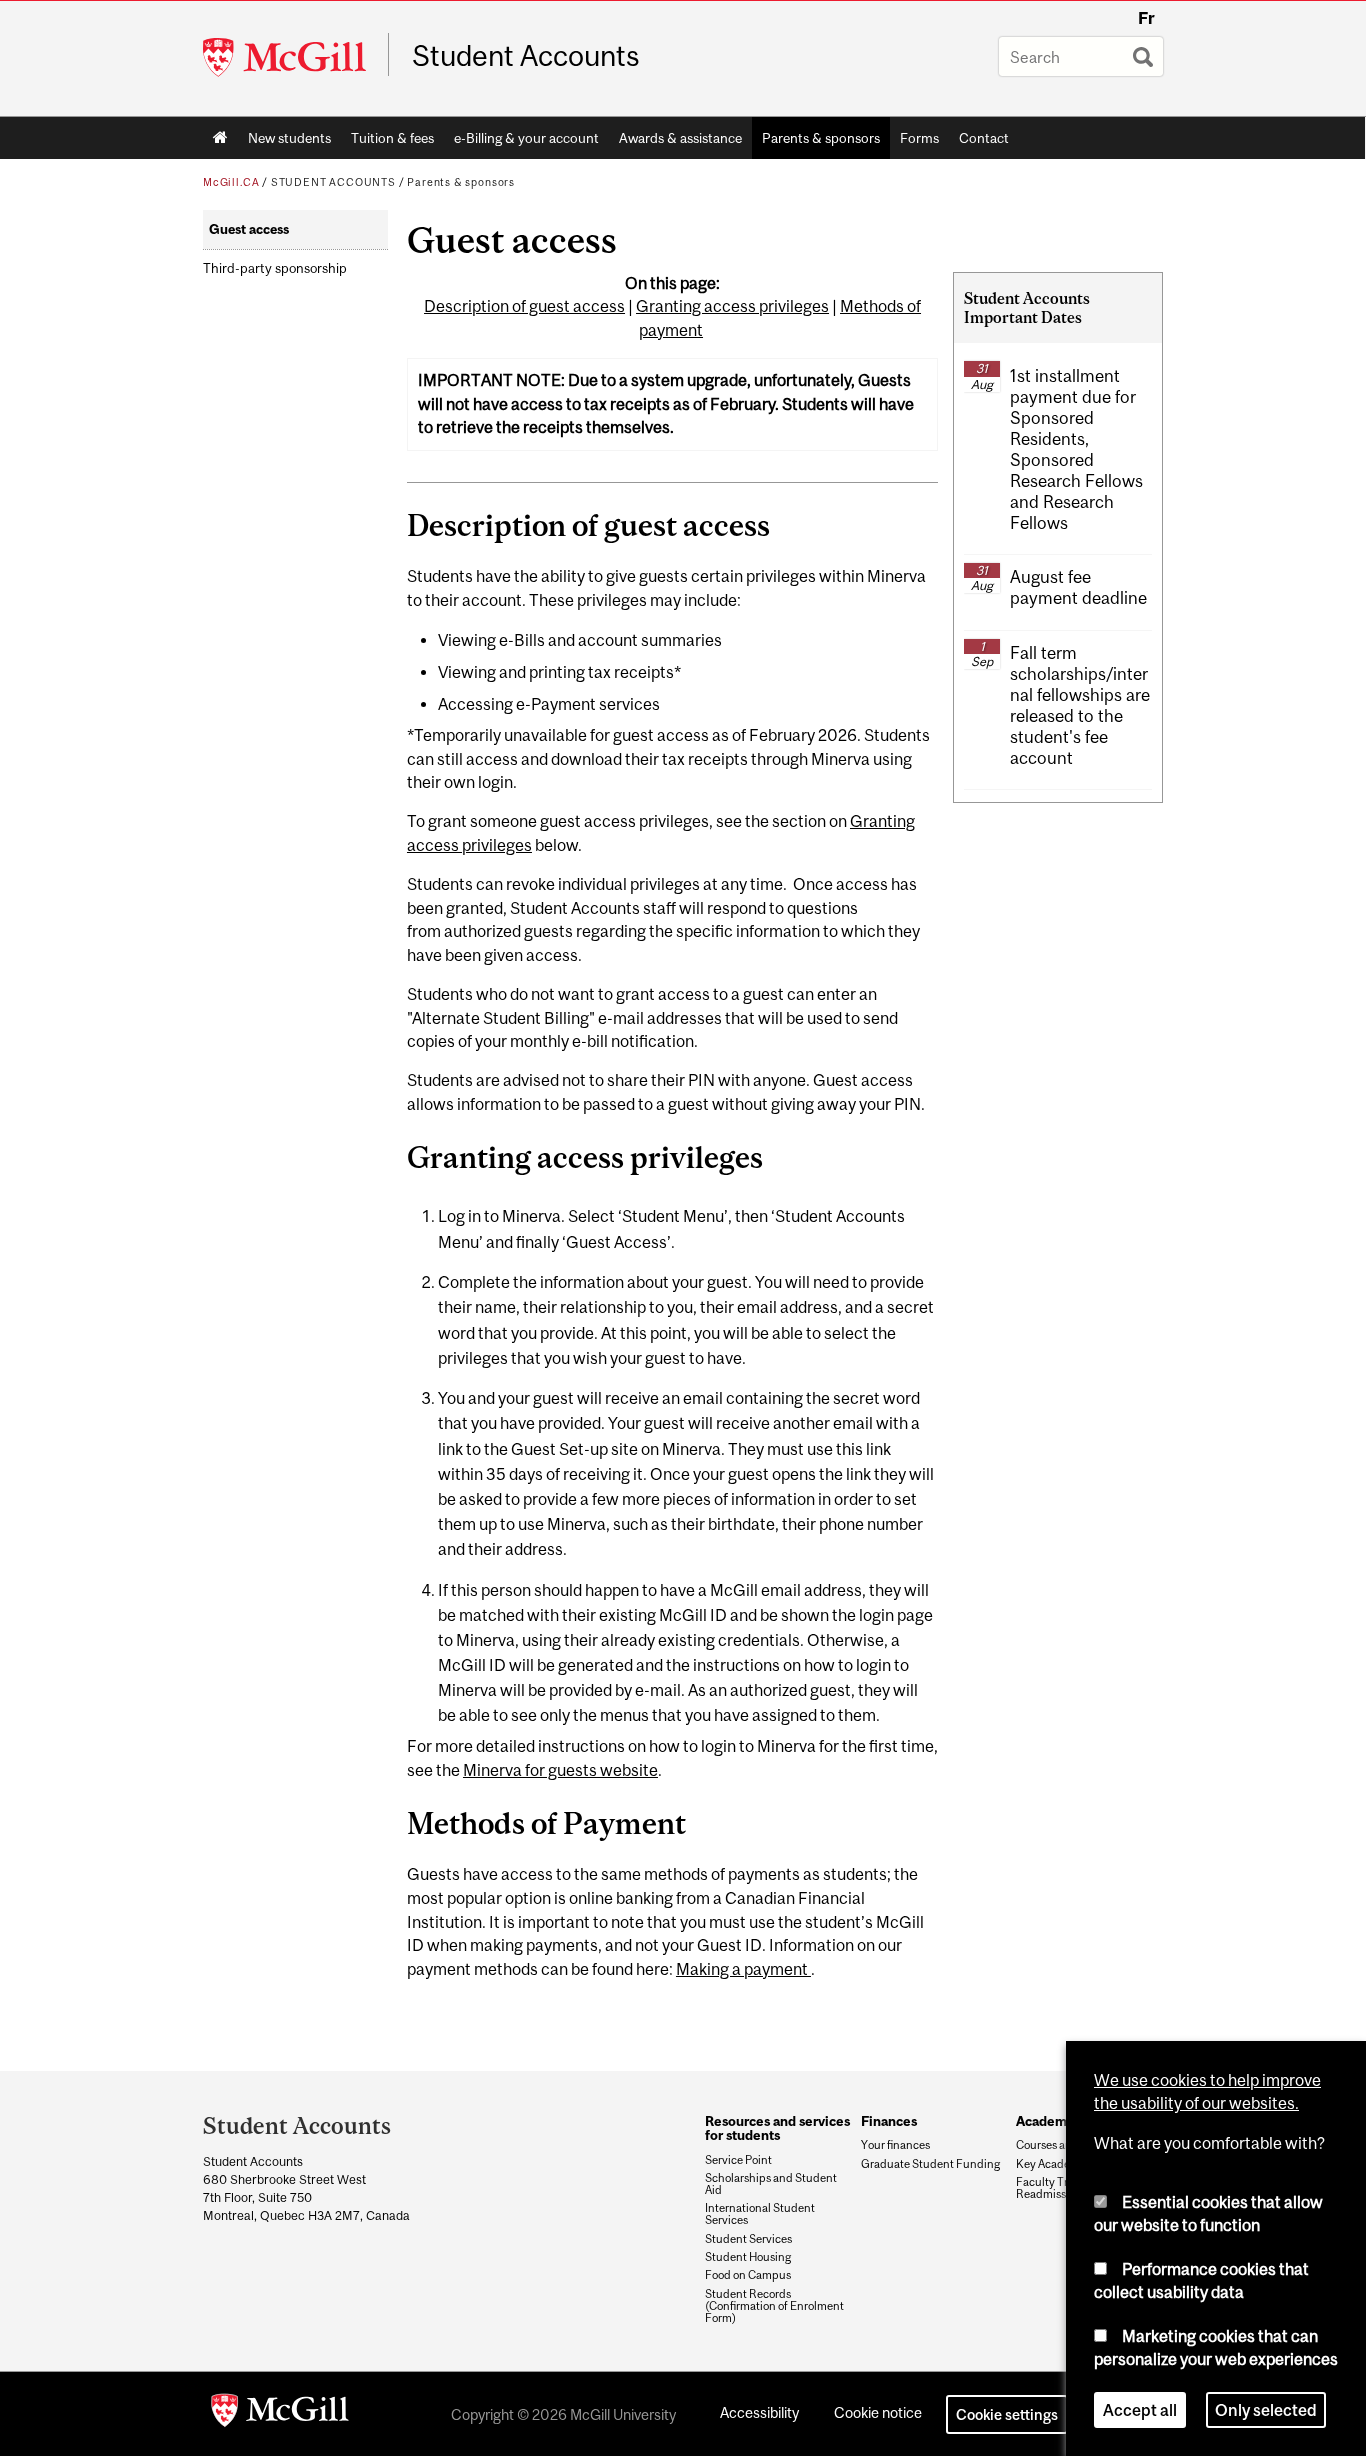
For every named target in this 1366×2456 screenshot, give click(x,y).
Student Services (748, 2239)
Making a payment (743, 1969)
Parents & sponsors (821, 138)
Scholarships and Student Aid (771, 2184)
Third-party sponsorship (275, 268)
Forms (919, 138)
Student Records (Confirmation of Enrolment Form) (774, 2306)
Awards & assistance (680, 138)
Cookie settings (1007, 2414)
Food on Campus (748, 2275)
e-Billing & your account (526, 138)
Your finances (895, 2145)
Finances (889, 2121)
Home (220, 138)
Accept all (1140, 2410)
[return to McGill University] (280, 2414)
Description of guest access (524, 306)
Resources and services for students (777, 2128)
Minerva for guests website (560, 1770)
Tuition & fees (392, 138)
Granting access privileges (732, 306)
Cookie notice (878, 2412)
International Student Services (760, 2214)
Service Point (738, 2160)
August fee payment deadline (1078, 587)
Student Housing (748, 2257)
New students (289, 138)
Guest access (249, 229)
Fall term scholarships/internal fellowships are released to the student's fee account (1080, 705)
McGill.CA (231, 182)
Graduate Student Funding (930, 2164)
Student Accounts (526, 56)
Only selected (1266, 2410)
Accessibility (759, 2412)
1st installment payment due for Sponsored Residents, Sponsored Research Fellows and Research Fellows (1076, 450)
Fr (1146, 18)
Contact (984, 138)
